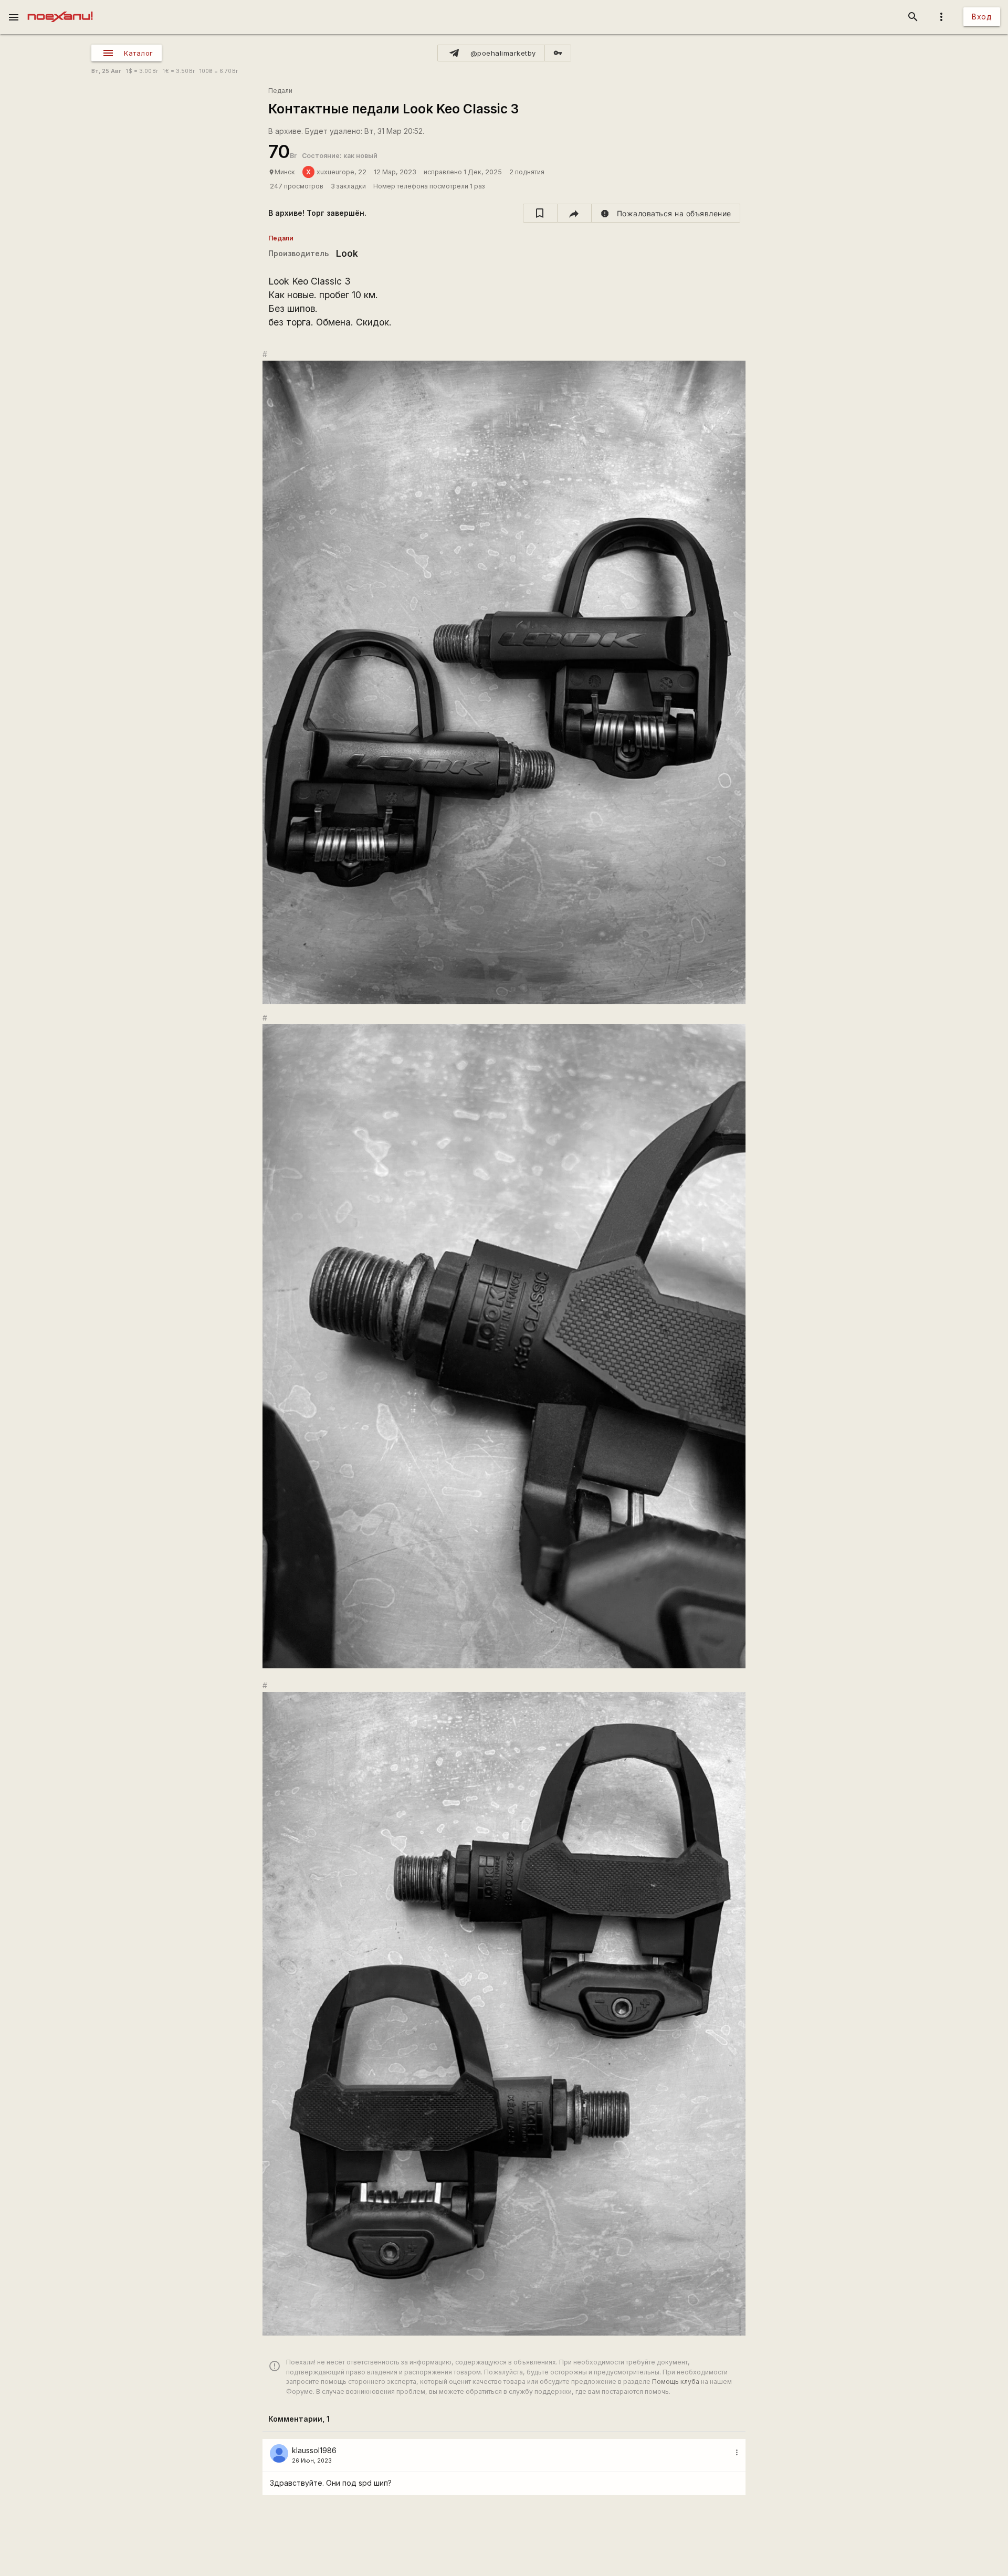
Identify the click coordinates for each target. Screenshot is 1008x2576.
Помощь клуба (676, 2382)
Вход (982, 17)
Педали (280, 91)
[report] (666, 213)
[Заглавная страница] (60, 7)
